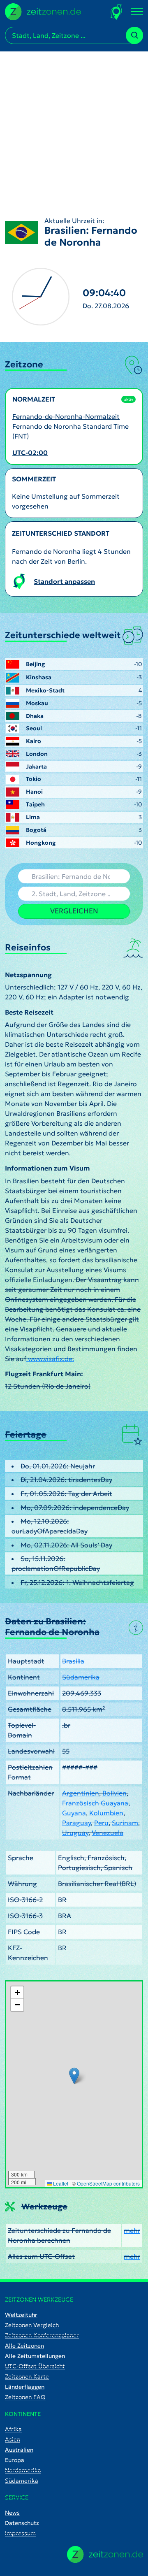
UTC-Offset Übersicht (35, 2366)
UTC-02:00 (30, 453)
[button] (74, 2076)
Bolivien (114, 1793)
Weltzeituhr (21, 2315)
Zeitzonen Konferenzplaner (42, 2335)
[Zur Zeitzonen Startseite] (43, 11)
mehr (132, 2230)
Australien (19, 2450)
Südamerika (81, 1677)
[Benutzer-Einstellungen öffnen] (117, 12)
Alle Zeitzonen (24, 2346)
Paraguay (76, 1823)
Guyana (74, 1813)
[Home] (105, 2554)
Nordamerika (23, 2470)
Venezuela (108, 1833)
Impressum (20, 2533)
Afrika (13, 2429)
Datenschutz (22, 2523)
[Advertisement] (74, 125)
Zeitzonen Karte (27, 2376)
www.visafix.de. (50, 1359)
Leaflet (60, 2183)
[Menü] (137, 12)
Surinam (125, 1823)
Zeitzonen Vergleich (32, 2325)
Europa (15, 2460)
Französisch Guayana (95, 1803)
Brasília (73, 1661)
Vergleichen (74, 911)
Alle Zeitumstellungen (35, 2356)
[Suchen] (134, 35)
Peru (101, 1823)
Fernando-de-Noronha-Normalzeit (66, 416)
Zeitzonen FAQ (25, 2397)
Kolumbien (106, 1813)
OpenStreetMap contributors (108, 2183)
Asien (13, 2439)
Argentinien (81, 1793)
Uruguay (75, 1833)
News (12, 2513)
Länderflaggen (25, 2387)
